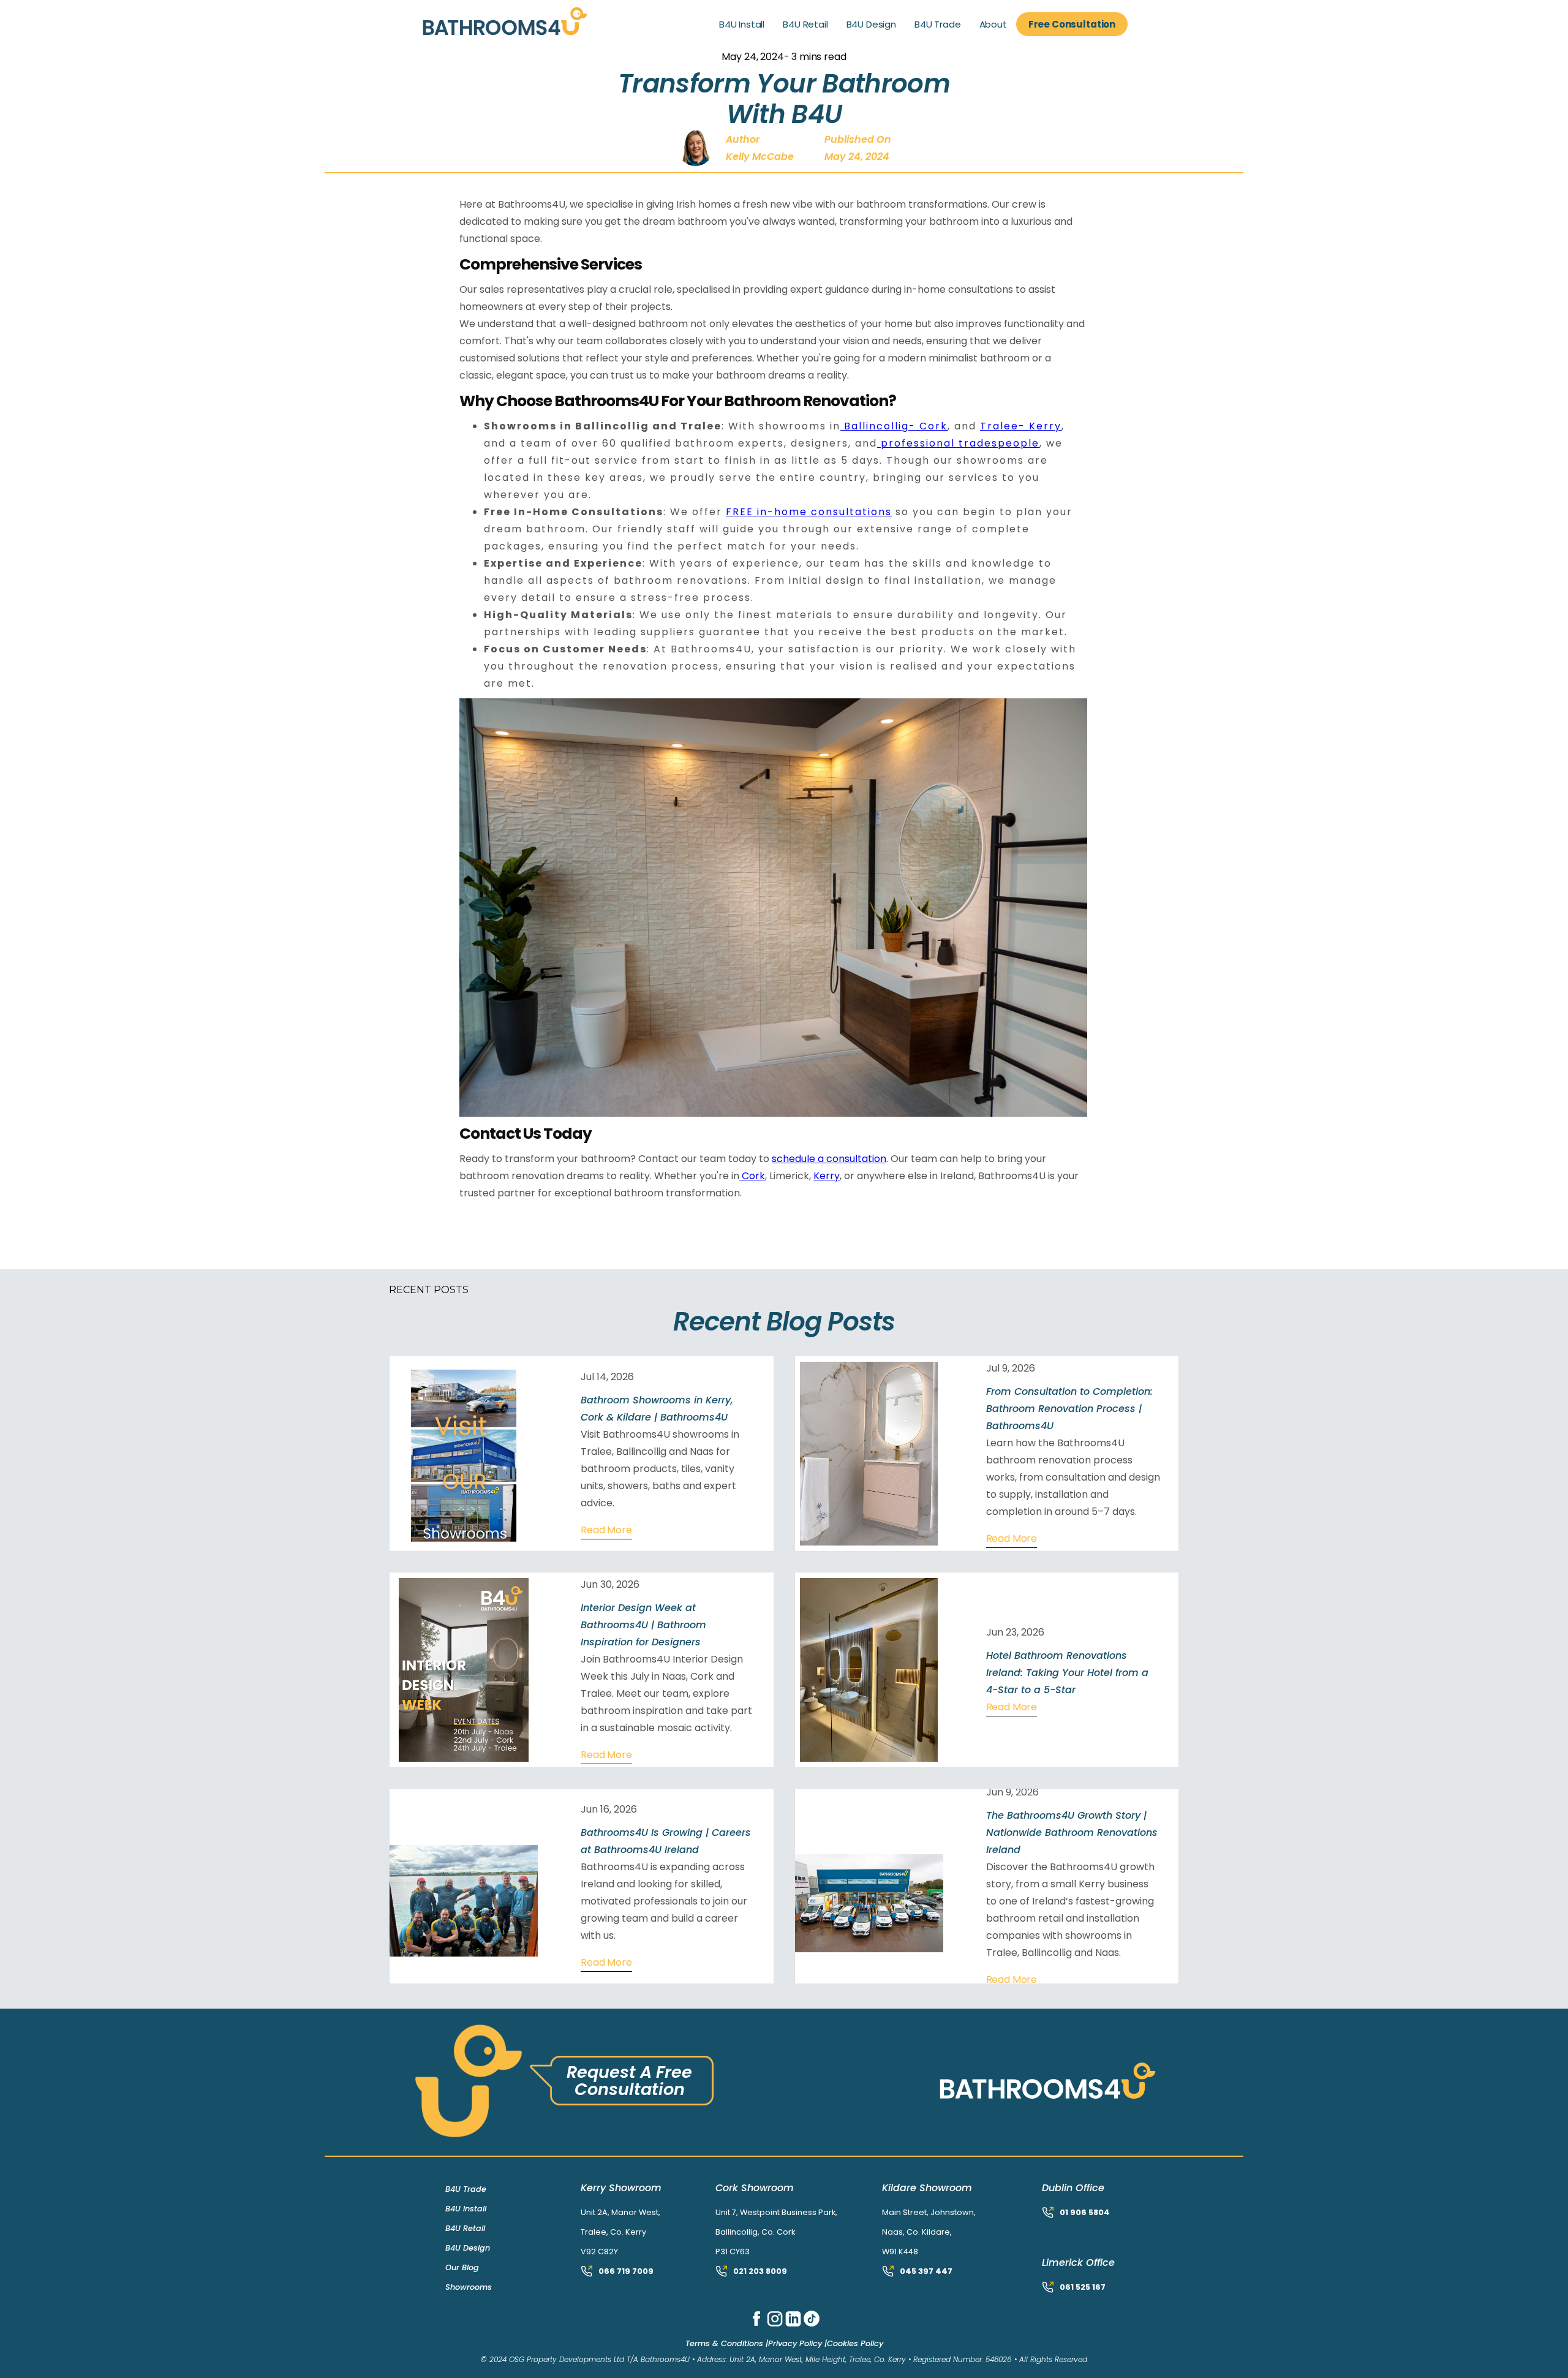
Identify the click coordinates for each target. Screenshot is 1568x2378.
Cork (752, 1176)
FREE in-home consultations (809, 512)
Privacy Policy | (797, 2343)
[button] (742, 25)
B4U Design (468, 2248)
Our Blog (462, 2267)
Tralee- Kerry (1021, 426)
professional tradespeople (958, 443)
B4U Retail (465, 2228)
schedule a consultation (829, 1159)
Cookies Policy (855, 2343)
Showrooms (469, 2287)
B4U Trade (466, 2189)
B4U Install (466, 2209)
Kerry (827, 1176)
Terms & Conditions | (727, 2343)
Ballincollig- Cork (894, 426)
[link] (517, 24)
